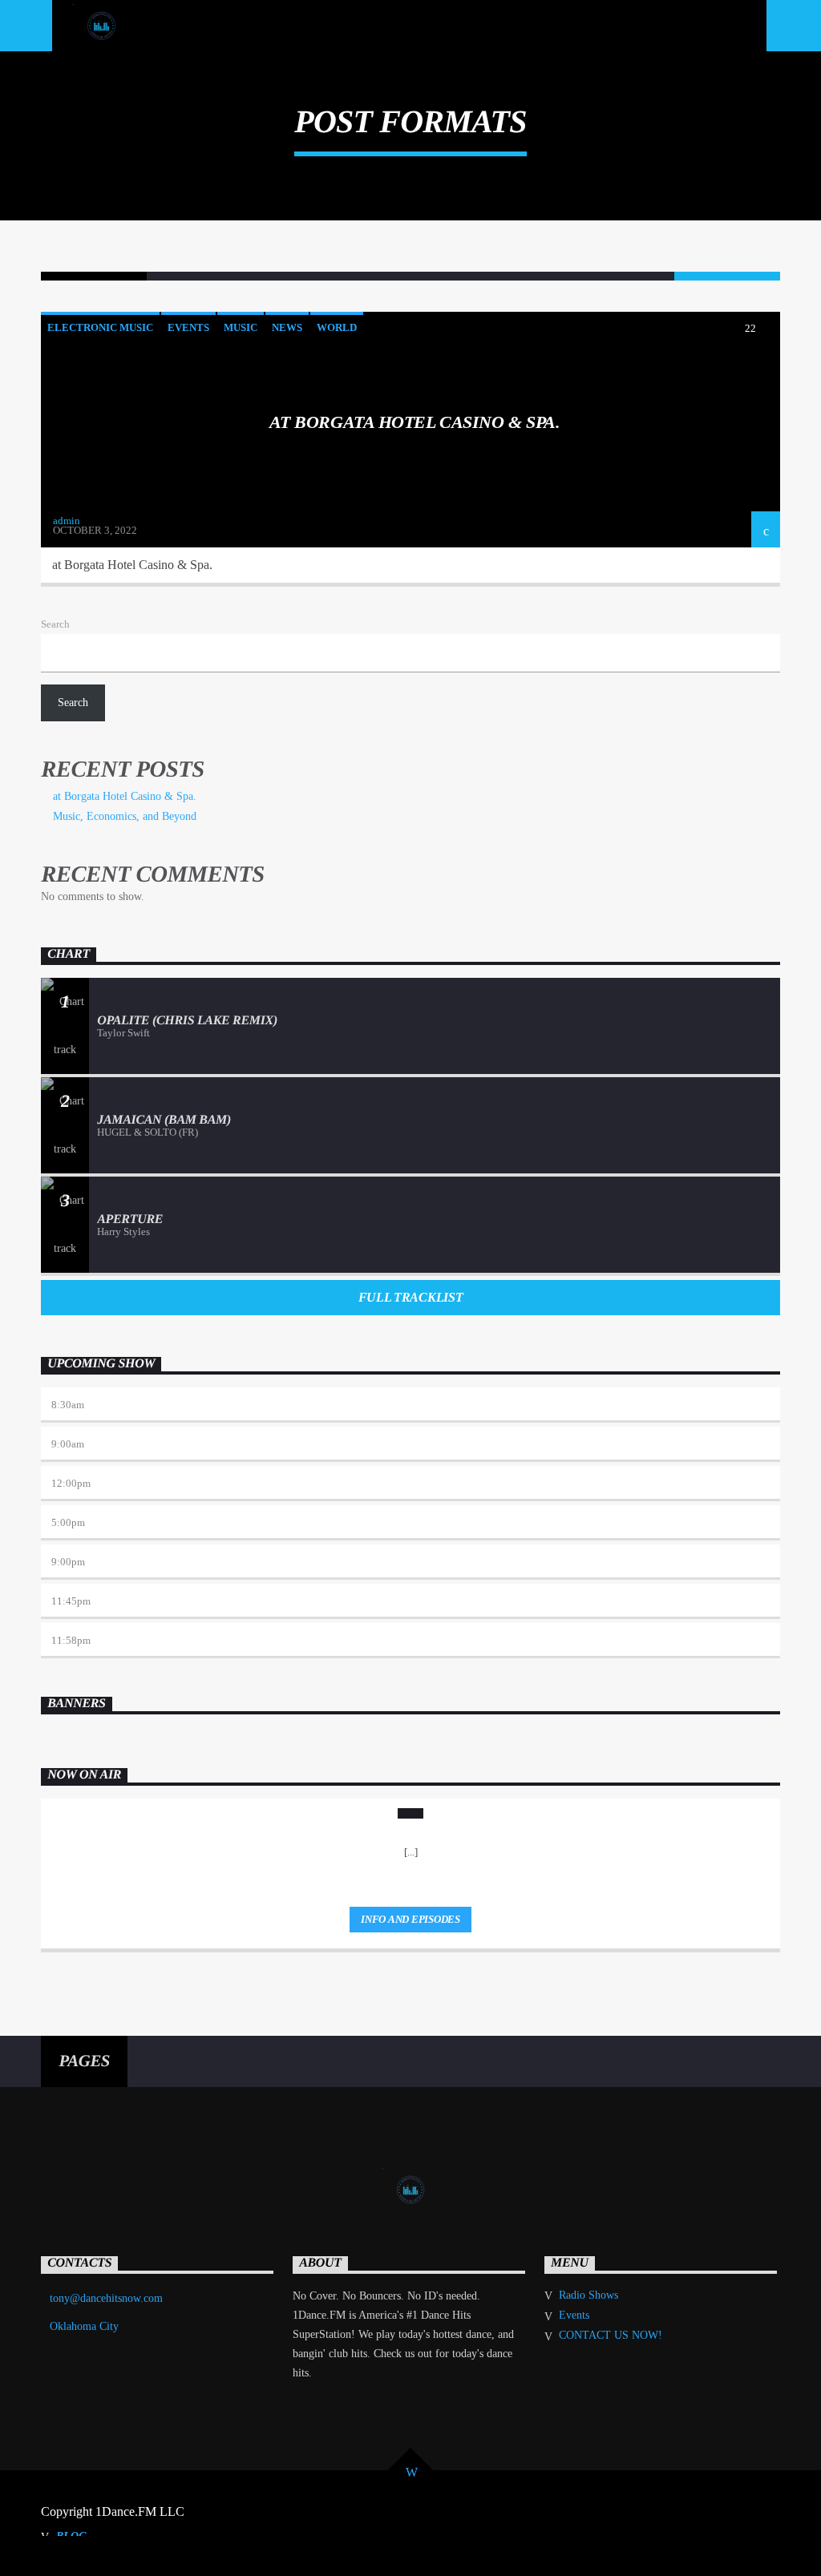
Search (55, 624)
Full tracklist (411, 1297)
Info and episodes (410, 1919)
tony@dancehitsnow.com (106, 2298)
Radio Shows (588, 2295)
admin (67, 521)
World (337, 327)
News (287, 327)
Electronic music (100, 327)
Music (241, 327)
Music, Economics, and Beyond (125, 816)
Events (188, 327)
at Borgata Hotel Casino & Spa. (415, 422)
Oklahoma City (84, 2326)
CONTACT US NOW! (611, 2335)
